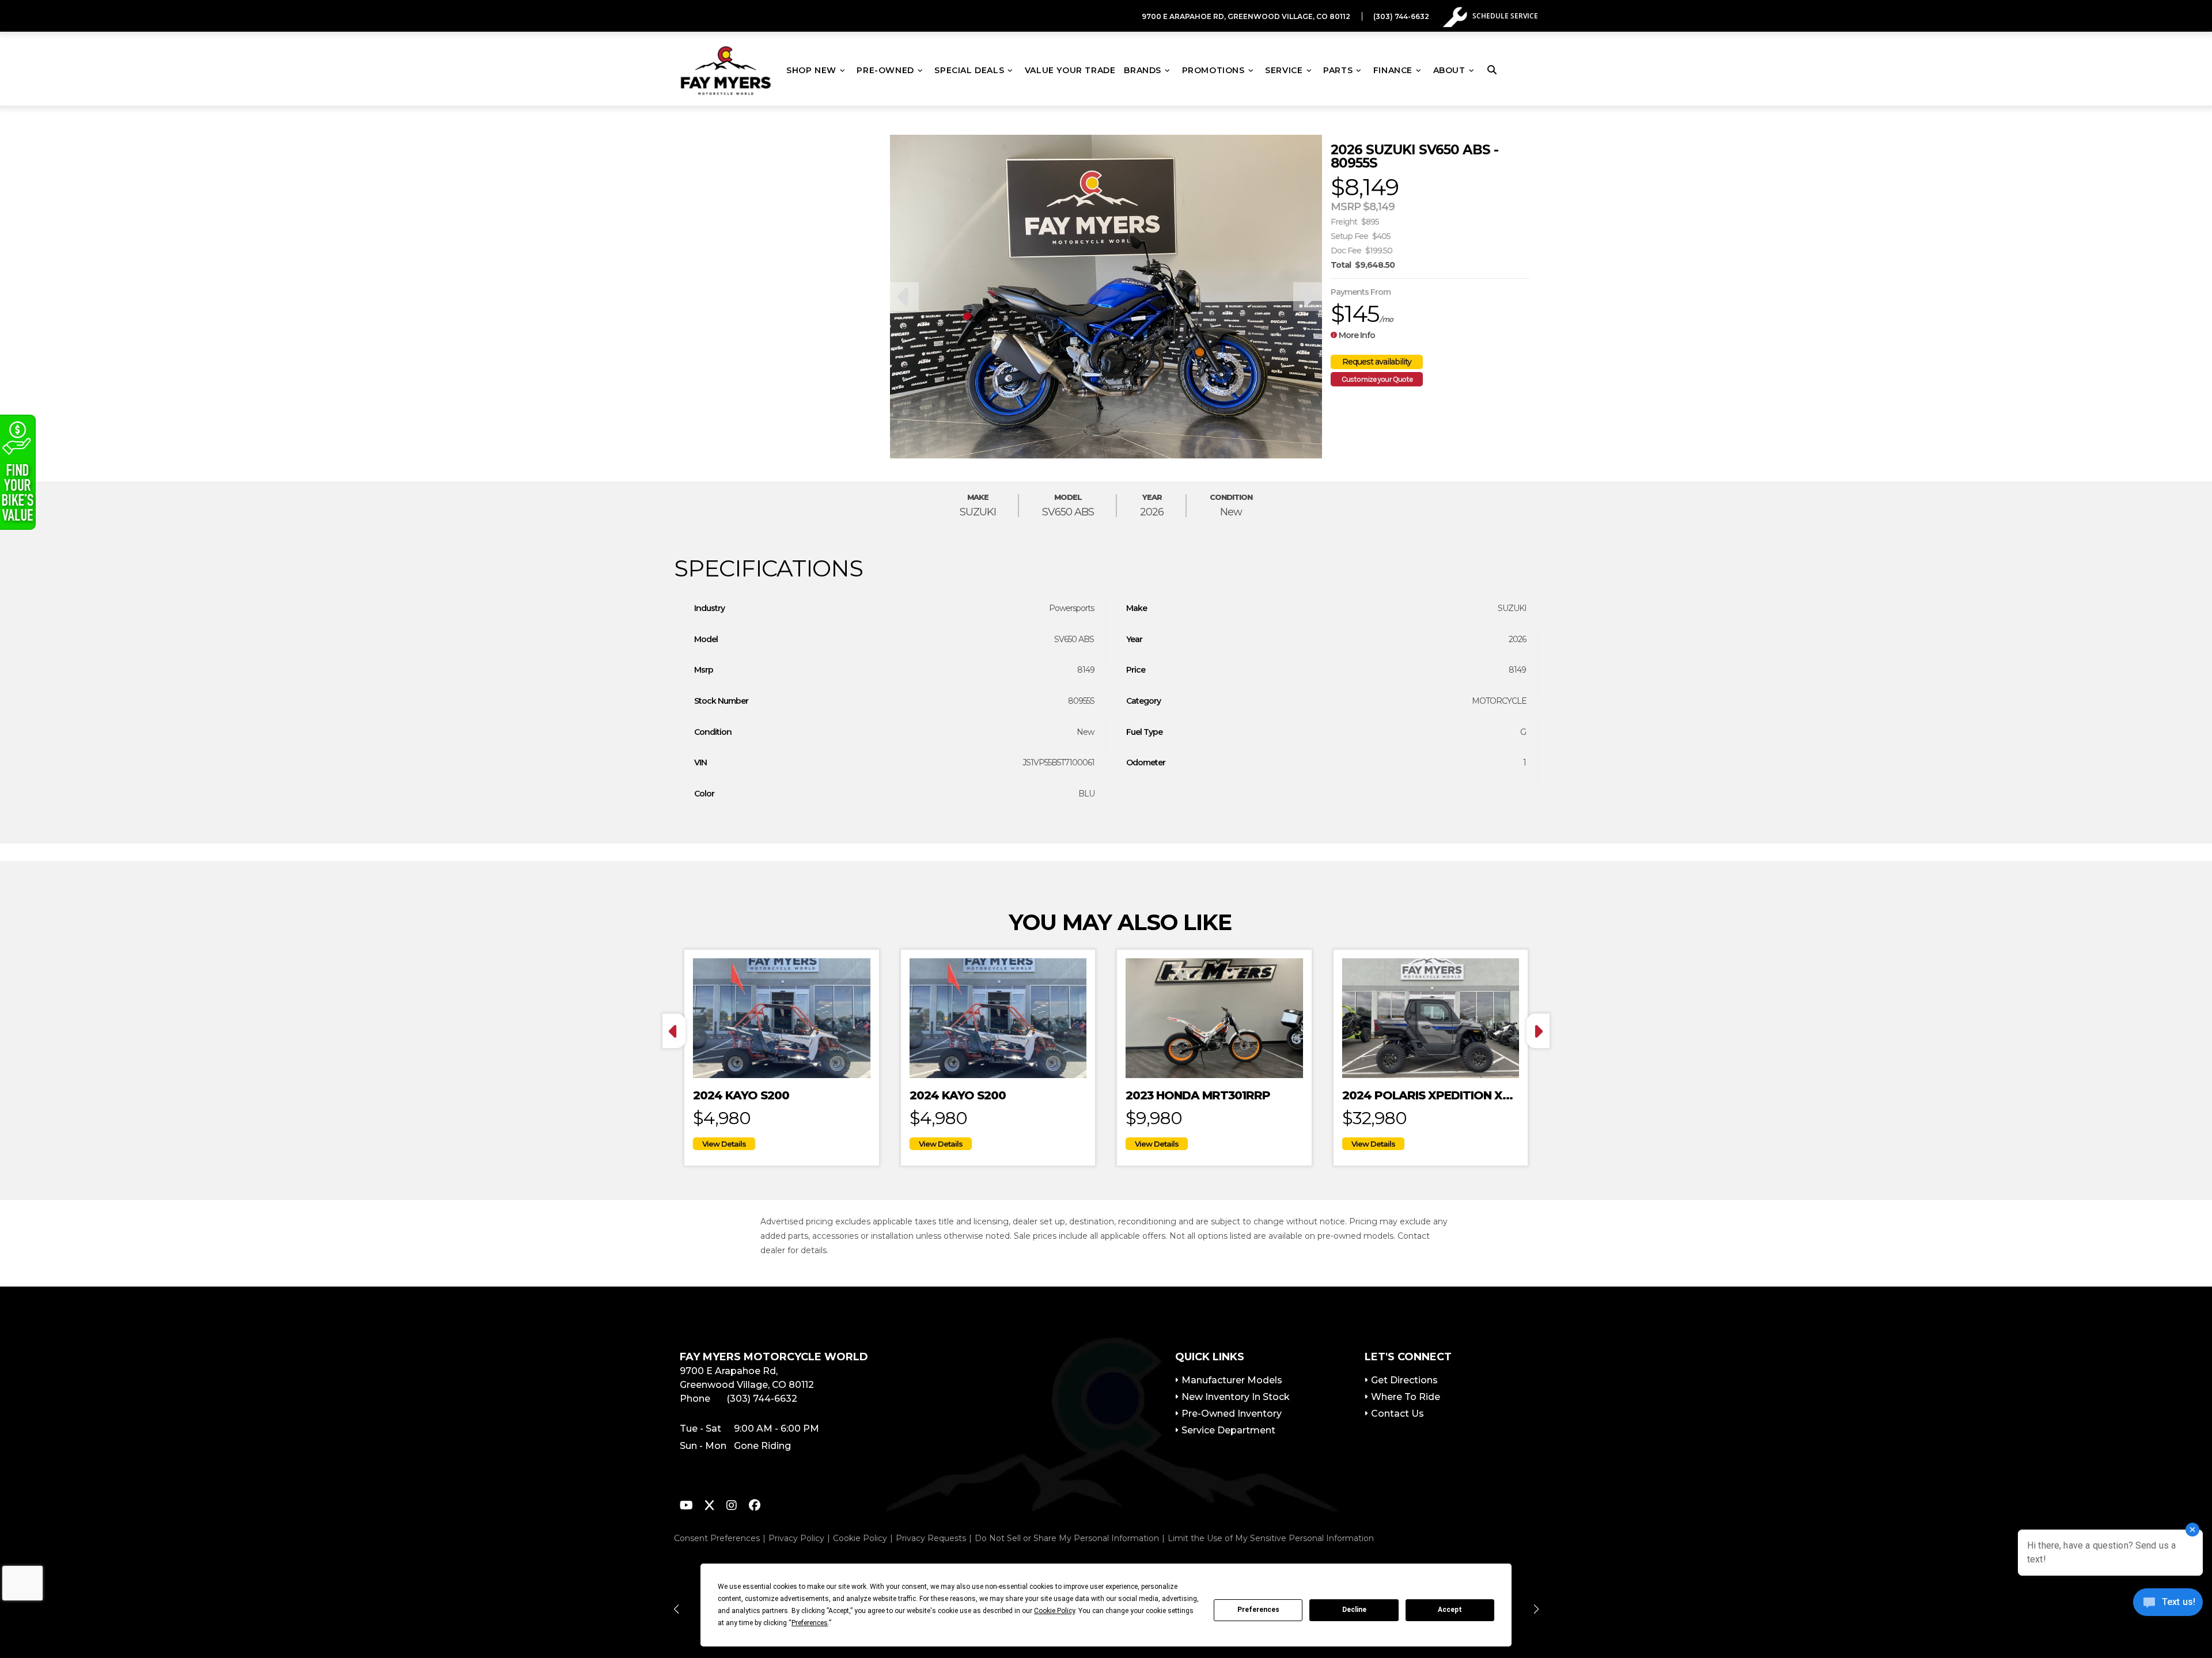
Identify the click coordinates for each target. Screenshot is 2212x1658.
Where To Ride (1406, 1397)
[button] (676, 1609)
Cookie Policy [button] (1054, 1611)
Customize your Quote (1377, 379)
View (724, 1144)
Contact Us (1397, 1414)
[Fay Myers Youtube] (686, 1507)
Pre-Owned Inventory (1232, 1414)
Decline (1354, 1610)
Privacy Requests (931, 1538)
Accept (1450, 1610)
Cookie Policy (860, 1538)
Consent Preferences (717, 1538)
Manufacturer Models (1232, 1380)
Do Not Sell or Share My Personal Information (1067, 1538)
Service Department (1228, 1430)
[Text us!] (2168, 1605)
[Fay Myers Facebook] (755, 1507)
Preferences (1258, 1610)
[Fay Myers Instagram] (732, 1507)
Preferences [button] (810, 1623)
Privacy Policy (796, 1538)
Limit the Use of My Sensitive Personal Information (1271, 1538)
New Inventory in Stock (1236, 1397)
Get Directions (1404, 1380)
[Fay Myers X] (709, 1507)
